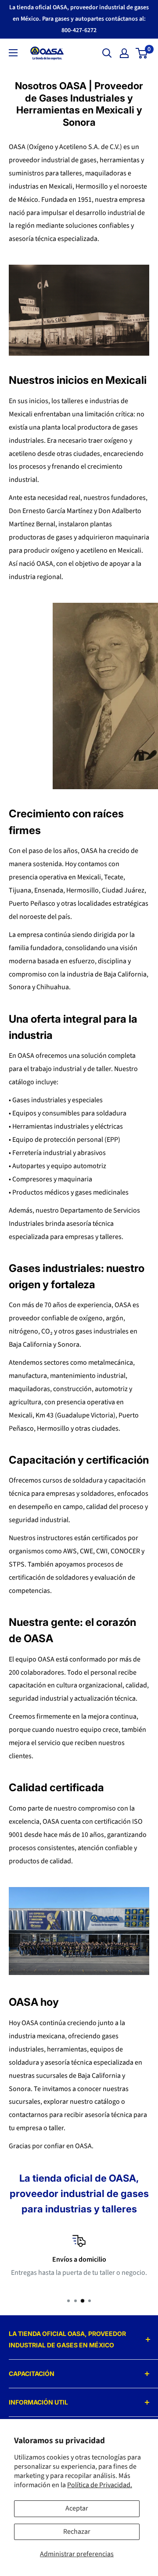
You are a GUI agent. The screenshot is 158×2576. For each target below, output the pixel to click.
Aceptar (77, 2508)
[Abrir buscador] (107, 53)
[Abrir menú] (13, 53)
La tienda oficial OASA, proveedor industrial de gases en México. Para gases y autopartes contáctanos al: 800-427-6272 (79, 19)
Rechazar (77, 2532)
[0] (142, 53)
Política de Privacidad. (100, 2485)
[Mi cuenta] (124, 53)
